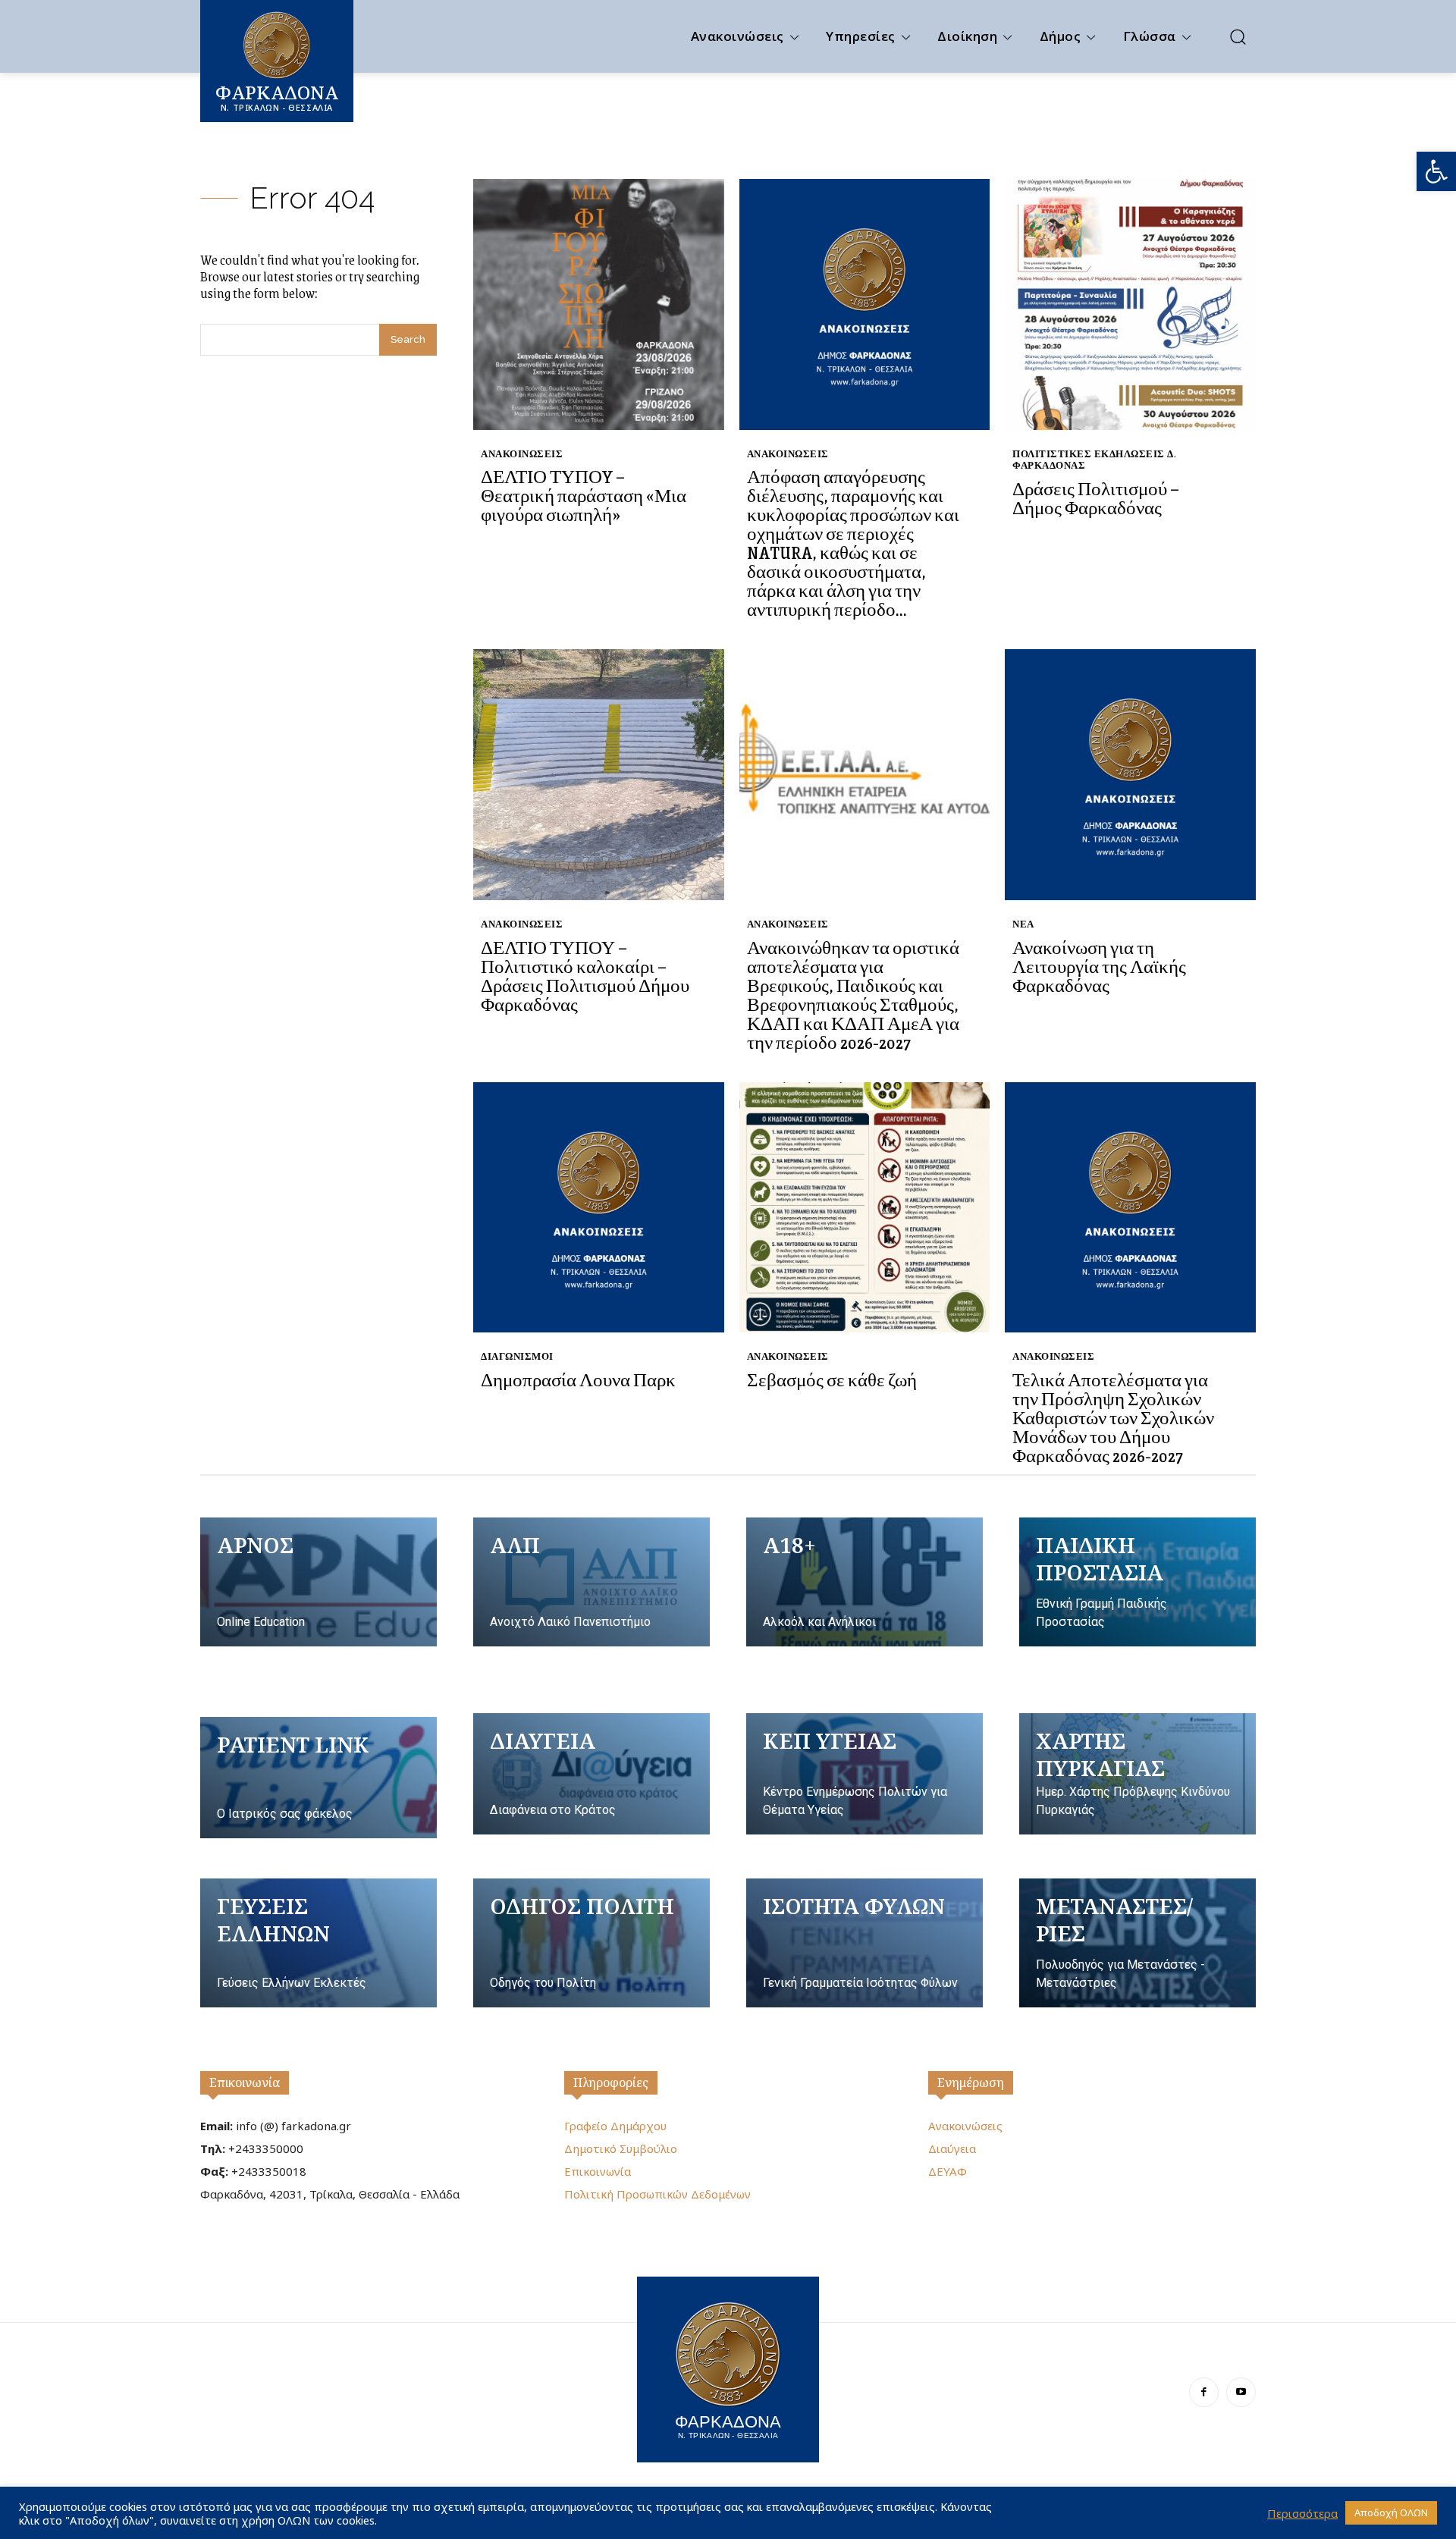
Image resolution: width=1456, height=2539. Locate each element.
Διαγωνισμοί (517, 1356)
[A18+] (864, 1582)
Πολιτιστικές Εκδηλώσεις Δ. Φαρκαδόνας (1094, 460)
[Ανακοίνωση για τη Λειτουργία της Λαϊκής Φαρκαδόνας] (1130, 775)
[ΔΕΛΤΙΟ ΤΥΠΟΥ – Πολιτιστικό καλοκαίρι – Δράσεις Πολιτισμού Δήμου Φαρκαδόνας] (599, 775)
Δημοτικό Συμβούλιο (621, 2148)
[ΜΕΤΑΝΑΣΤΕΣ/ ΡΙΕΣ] (1137, 1943)
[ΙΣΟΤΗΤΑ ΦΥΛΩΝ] (864, 1943)
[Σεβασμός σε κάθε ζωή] (865, 1208)
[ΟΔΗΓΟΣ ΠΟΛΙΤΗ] (591, 1943)
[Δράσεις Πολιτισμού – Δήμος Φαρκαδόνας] (1130, 304)
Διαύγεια (952, 2148)
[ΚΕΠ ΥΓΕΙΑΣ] (864, 1774)
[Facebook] (1204, 2392)
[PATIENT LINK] (318, 1778)
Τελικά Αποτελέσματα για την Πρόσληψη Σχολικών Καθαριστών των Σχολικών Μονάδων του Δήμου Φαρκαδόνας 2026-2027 (1113, 1417)
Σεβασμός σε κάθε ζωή (832, 1379)
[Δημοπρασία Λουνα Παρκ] (599, 1208)
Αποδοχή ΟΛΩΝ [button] (1391, 2512)
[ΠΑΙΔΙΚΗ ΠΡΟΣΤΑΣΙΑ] (1137, 1582)
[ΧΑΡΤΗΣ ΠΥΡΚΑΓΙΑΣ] (1137, 1774)
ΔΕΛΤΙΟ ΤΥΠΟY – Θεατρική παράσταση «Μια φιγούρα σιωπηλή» (584, 495)
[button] (1436, 171)
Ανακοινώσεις (522, 454)
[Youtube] (1241, 2392)
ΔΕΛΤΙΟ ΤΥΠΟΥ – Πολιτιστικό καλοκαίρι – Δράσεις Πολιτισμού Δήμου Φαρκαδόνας (585, 976)
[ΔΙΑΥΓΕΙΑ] (591, 1774)
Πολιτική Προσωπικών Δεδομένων (657, 2194)
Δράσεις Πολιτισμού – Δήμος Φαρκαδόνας (1096, 498)
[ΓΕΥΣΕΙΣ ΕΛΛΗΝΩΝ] (318, 1943)
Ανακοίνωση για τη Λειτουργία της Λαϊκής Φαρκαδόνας (1099, 966)
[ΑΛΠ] (591, 1582)
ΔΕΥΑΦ (948, 2171)
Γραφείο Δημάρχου (615, 2126)
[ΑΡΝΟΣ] (318, 1582)
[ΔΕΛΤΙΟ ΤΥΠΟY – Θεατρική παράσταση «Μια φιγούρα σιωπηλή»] (599, 304)
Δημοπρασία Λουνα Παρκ (578, 1379)
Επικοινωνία (245, 2082)
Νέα (1023, 924)
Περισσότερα (1302, 2513)
